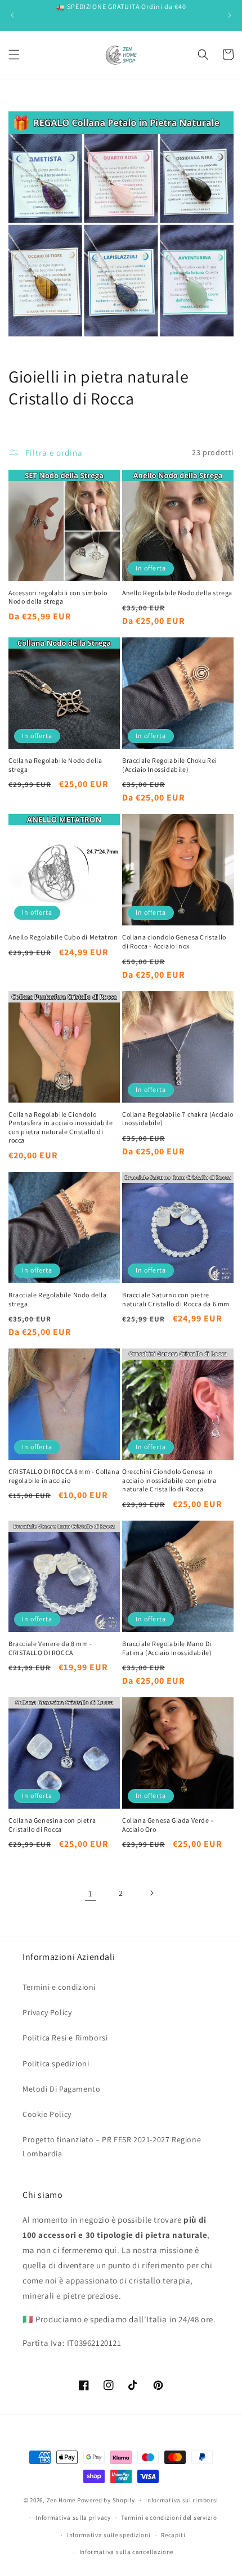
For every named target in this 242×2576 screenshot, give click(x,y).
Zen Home (61, 2500)
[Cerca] (203, 55)
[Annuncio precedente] (12, 15)
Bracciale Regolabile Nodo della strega (58, 1299)
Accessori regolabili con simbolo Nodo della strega (58, 597)
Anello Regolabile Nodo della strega (177, 593)
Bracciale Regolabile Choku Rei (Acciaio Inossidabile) (170, 765)
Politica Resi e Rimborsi (65, 2038)
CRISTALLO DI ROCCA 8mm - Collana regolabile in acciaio (64, 1476)
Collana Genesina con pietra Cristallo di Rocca (52, 1825)
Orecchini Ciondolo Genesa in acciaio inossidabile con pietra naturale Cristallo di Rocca (169, 1480)
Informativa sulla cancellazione (127, 2552)
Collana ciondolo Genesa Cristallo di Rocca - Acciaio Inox (174, 941)
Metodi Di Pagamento (61, 2089)
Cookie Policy (47, 2114)
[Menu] (14, 55)
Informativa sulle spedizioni (109, 2535)
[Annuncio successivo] (230, 15)
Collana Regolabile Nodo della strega (55, 765)
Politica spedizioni (56, 2064)
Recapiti (173, 2535)
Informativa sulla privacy (73, 2517)
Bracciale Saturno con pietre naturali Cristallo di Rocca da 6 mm (176, 1299)
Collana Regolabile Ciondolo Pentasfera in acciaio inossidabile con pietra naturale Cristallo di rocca (60, 1127)
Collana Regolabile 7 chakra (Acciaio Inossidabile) (178, 1119)
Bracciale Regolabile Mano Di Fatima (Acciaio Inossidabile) (167, 1648)
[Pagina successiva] (151, 1893)
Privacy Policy (47, 2012)
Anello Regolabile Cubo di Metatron (63, 937)
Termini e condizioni (59, 1987)
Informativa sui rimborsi (182, 2500)
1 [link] (91, 1893)
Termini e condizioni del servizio (169, 2517)
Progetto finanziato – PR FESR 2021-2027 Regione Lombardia (112, 2146)
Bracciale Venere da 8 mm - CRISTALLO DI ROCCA (50, 1648)
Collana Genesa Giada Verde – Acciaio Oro (168, 1825)
